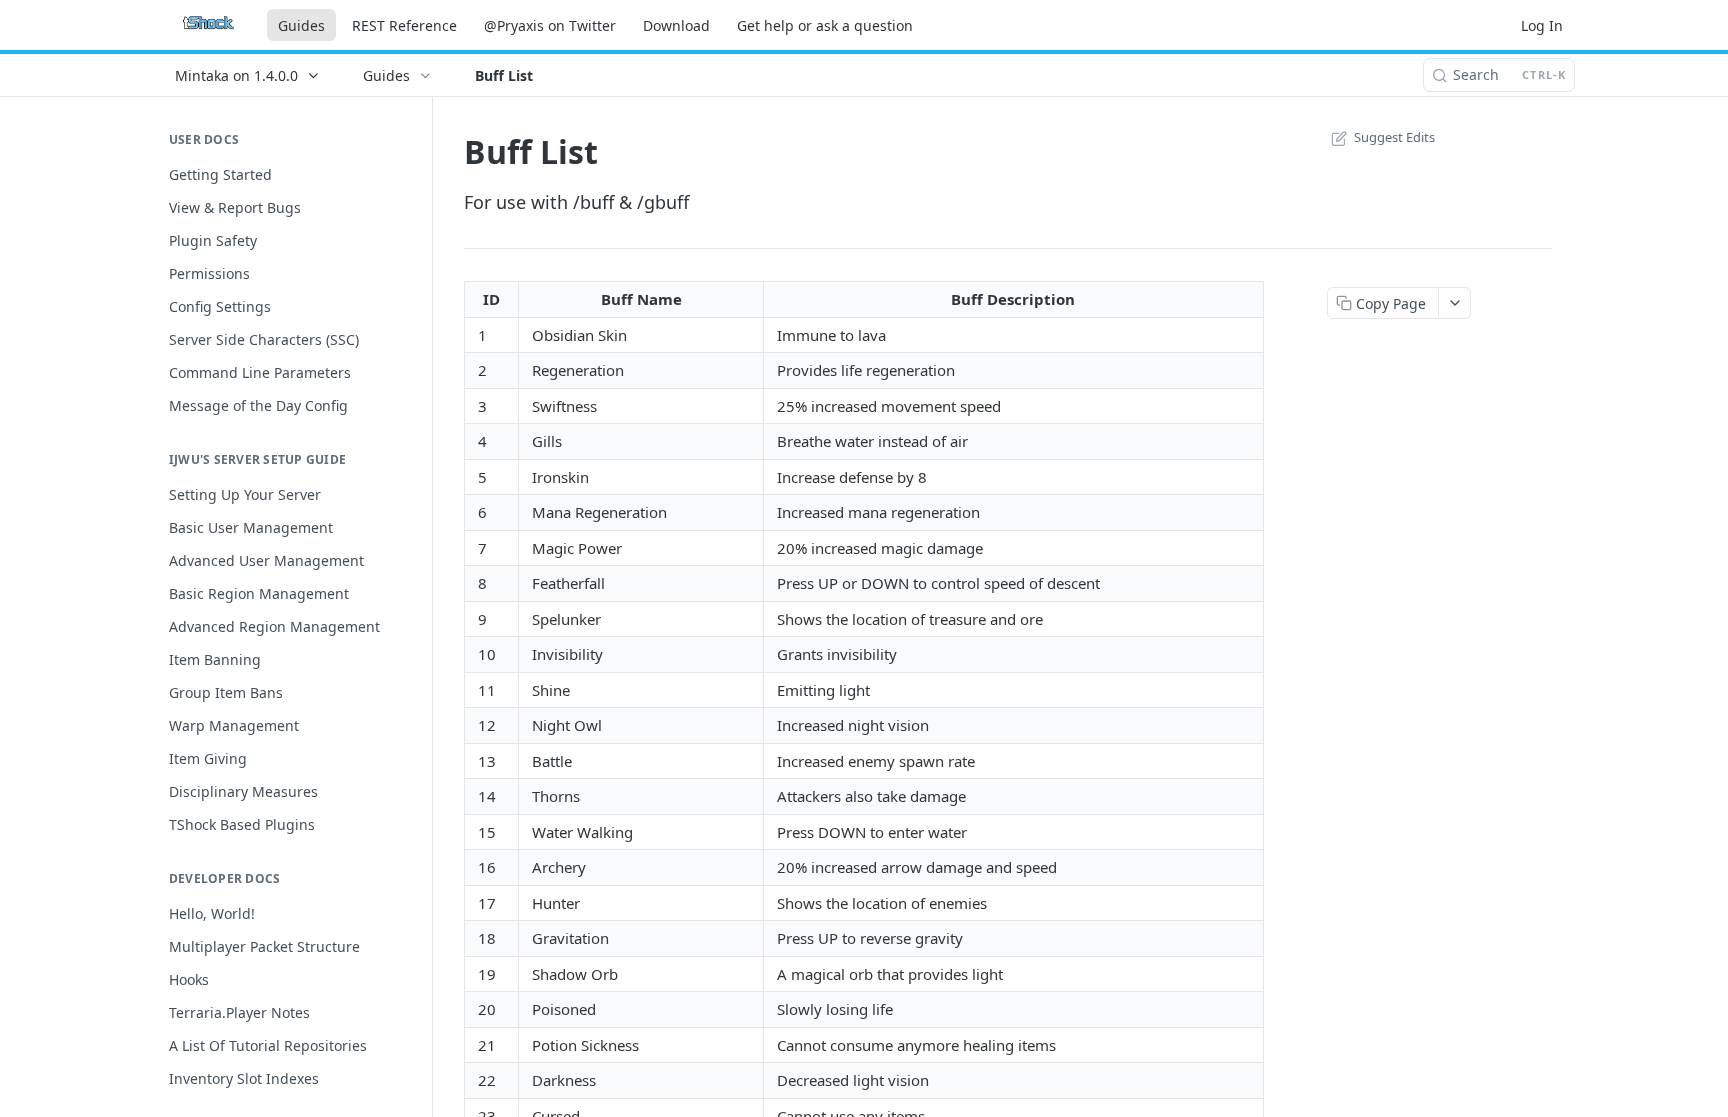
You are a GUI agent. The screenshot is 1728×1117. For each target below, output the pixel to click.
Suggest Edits (1394, 137)
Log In (1542, 25)
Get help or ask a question (825, 25)
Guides (301, 25)
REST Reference (404, 25)
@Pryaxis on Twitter (550, 25)
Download (676, 25)
